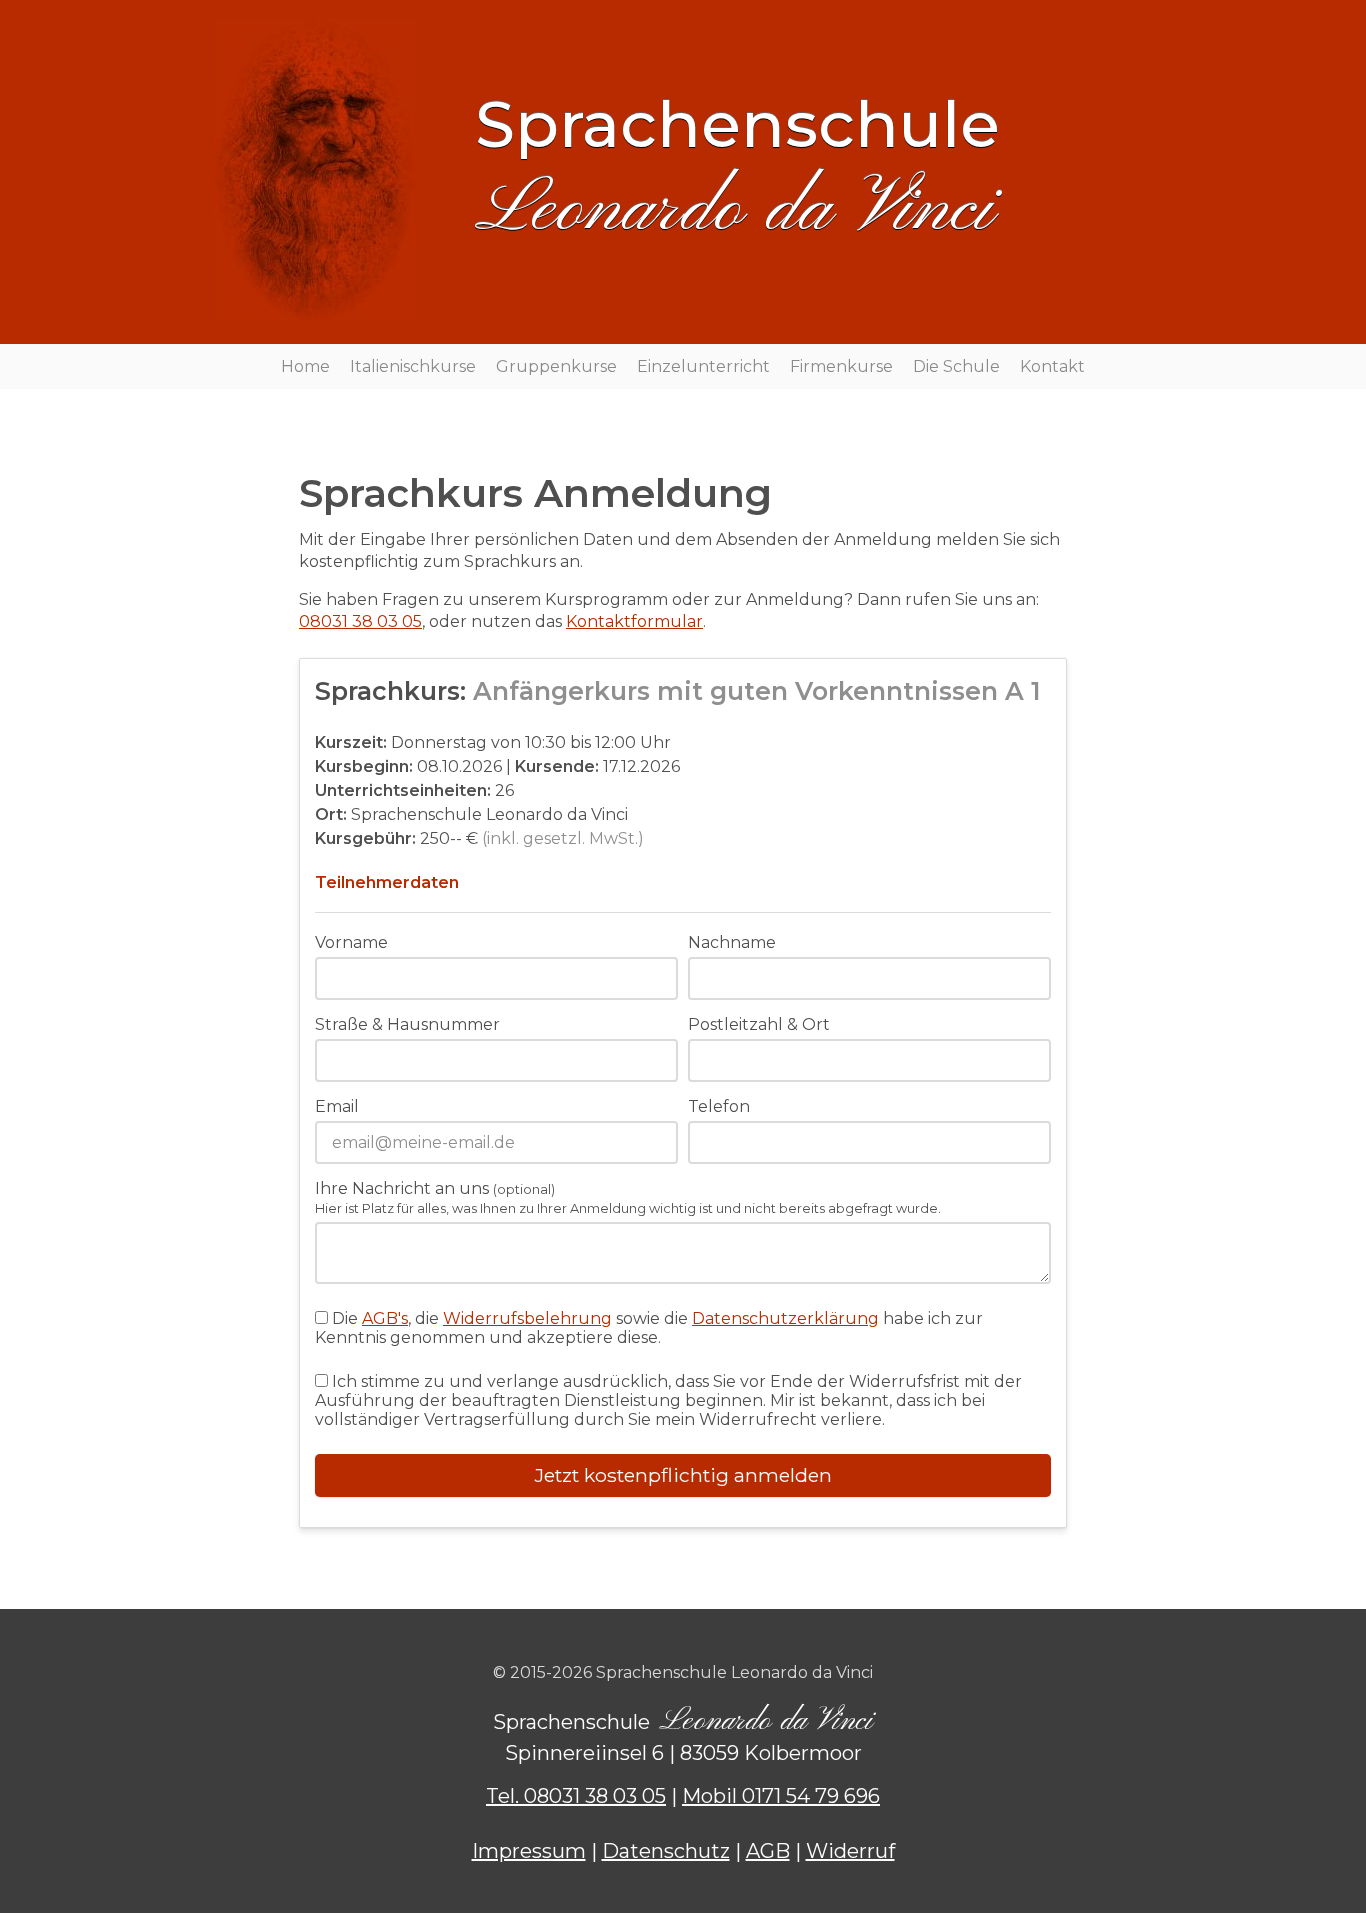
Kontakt (1052, 366)
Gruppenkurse (556, 366)
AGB (768, 1851)
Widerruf (850, 1851)
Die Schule (956, 366)
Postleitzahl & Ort (759, 1024)
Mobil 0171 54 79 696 (781, 1796)
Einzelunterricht (703, 366)
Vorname (351, 942)
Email (337, 1106)
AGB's (385, 1318)
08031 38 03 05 (360, 621)
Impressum (529, 1851)
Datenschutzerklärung (785, 1318)
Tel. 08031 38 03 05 (576, 1796)
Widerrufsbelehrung (527, 1318)
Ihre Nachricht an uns (628, 1197)
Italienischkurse (413, 366)
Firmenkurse (841, 366)
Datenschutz (666, 1851)
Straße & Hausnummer (407, 1024)
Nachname (732, 942)
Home (305, 366)
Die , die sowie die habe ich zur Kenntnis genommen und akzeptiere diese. (649, 1328)
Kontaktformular (634, 621)
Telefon (719, 1106)
